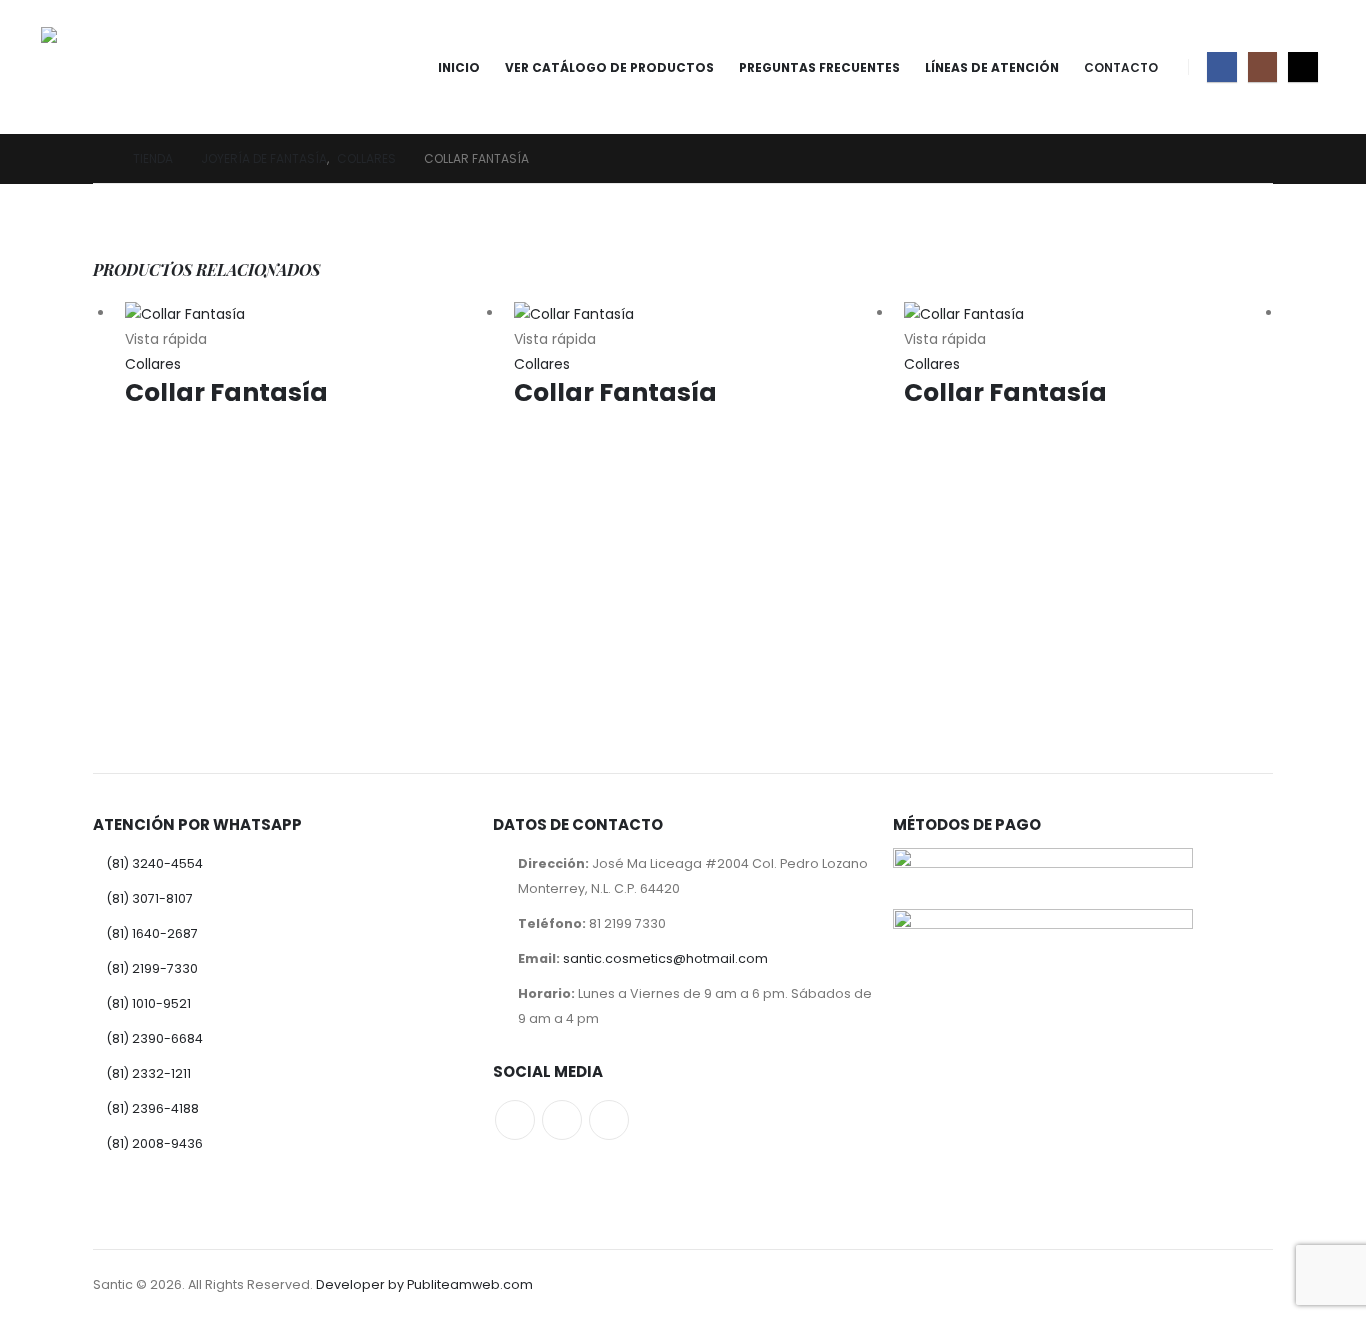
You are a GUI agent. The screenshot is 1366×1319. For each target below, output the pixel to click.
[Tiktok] (1302, 66)
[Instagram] (1262, 66)
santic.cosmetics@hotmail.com (665, 958)
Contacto (1121, 67)
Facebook (515, 1120)
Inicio (459, 67)
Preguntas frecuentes (819, 67)
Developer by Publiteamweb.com (424, 1284)
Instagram (562, 1120)
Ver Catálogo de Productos (609, 67)
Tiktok (609, 1120)
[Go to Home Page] (99, 158)
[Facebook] (1221, 66)
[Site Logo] (96, 67)
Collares (153, 364)
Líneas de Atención (992, 67)
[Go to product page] (309, 314)
